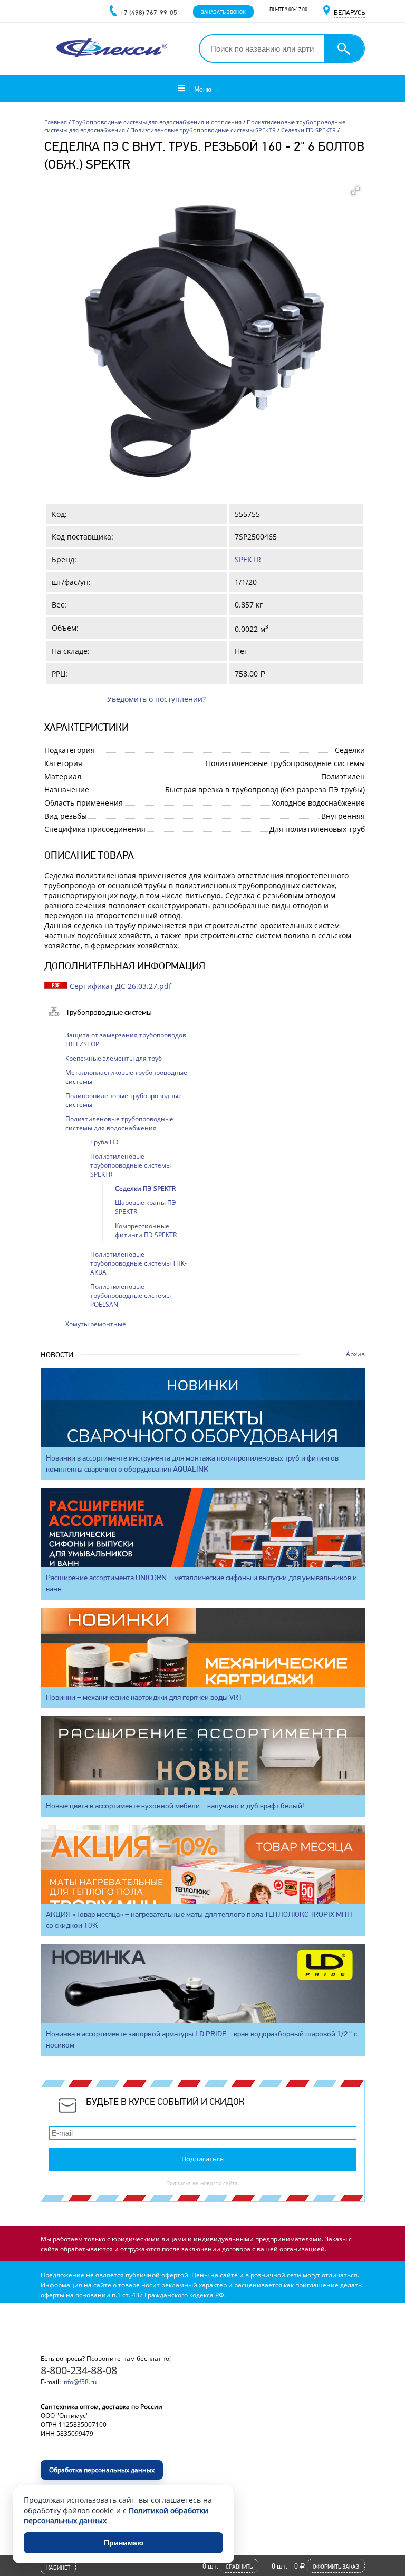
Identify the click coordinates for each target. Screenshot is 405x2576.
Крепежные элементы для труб (114, 1058)
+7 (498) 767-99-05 (149, 12)
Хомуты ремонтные (96, 1324)
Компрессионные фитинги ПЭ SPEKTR (146, 1230)
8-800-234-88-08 (79, 2370)
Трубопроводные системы (109, 1012)
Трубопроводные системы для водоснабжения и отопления (157, 122)
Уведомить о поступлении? (156, 699)
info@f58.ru (79, 2382)
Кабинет (58, 2568)
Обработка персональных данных (102, 2470)
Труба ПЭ (104, 1142)
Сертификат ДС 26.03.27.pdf (120, 986)
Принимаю (124, 2543)
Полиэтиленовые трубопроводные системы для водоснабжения (119, 1123)
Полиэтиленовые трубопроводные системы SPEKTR (203, 130)
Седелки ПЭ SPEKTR (308, 130)
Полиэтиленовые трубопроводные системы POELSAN (131, 1295)
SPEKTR (248, 559)
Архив (355, 1354)
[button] (355, 191)
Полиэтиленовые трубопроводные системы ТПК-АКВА (138, 1263)
